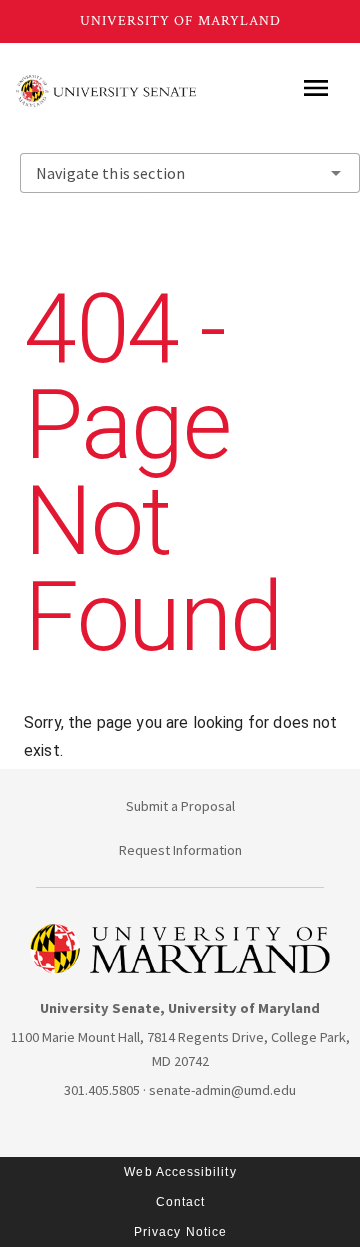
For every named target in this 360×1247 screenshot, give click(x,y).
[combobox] (190, 173)
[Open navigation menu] (316, 88)
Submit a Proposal (180, 806)
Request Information (180, 850)
